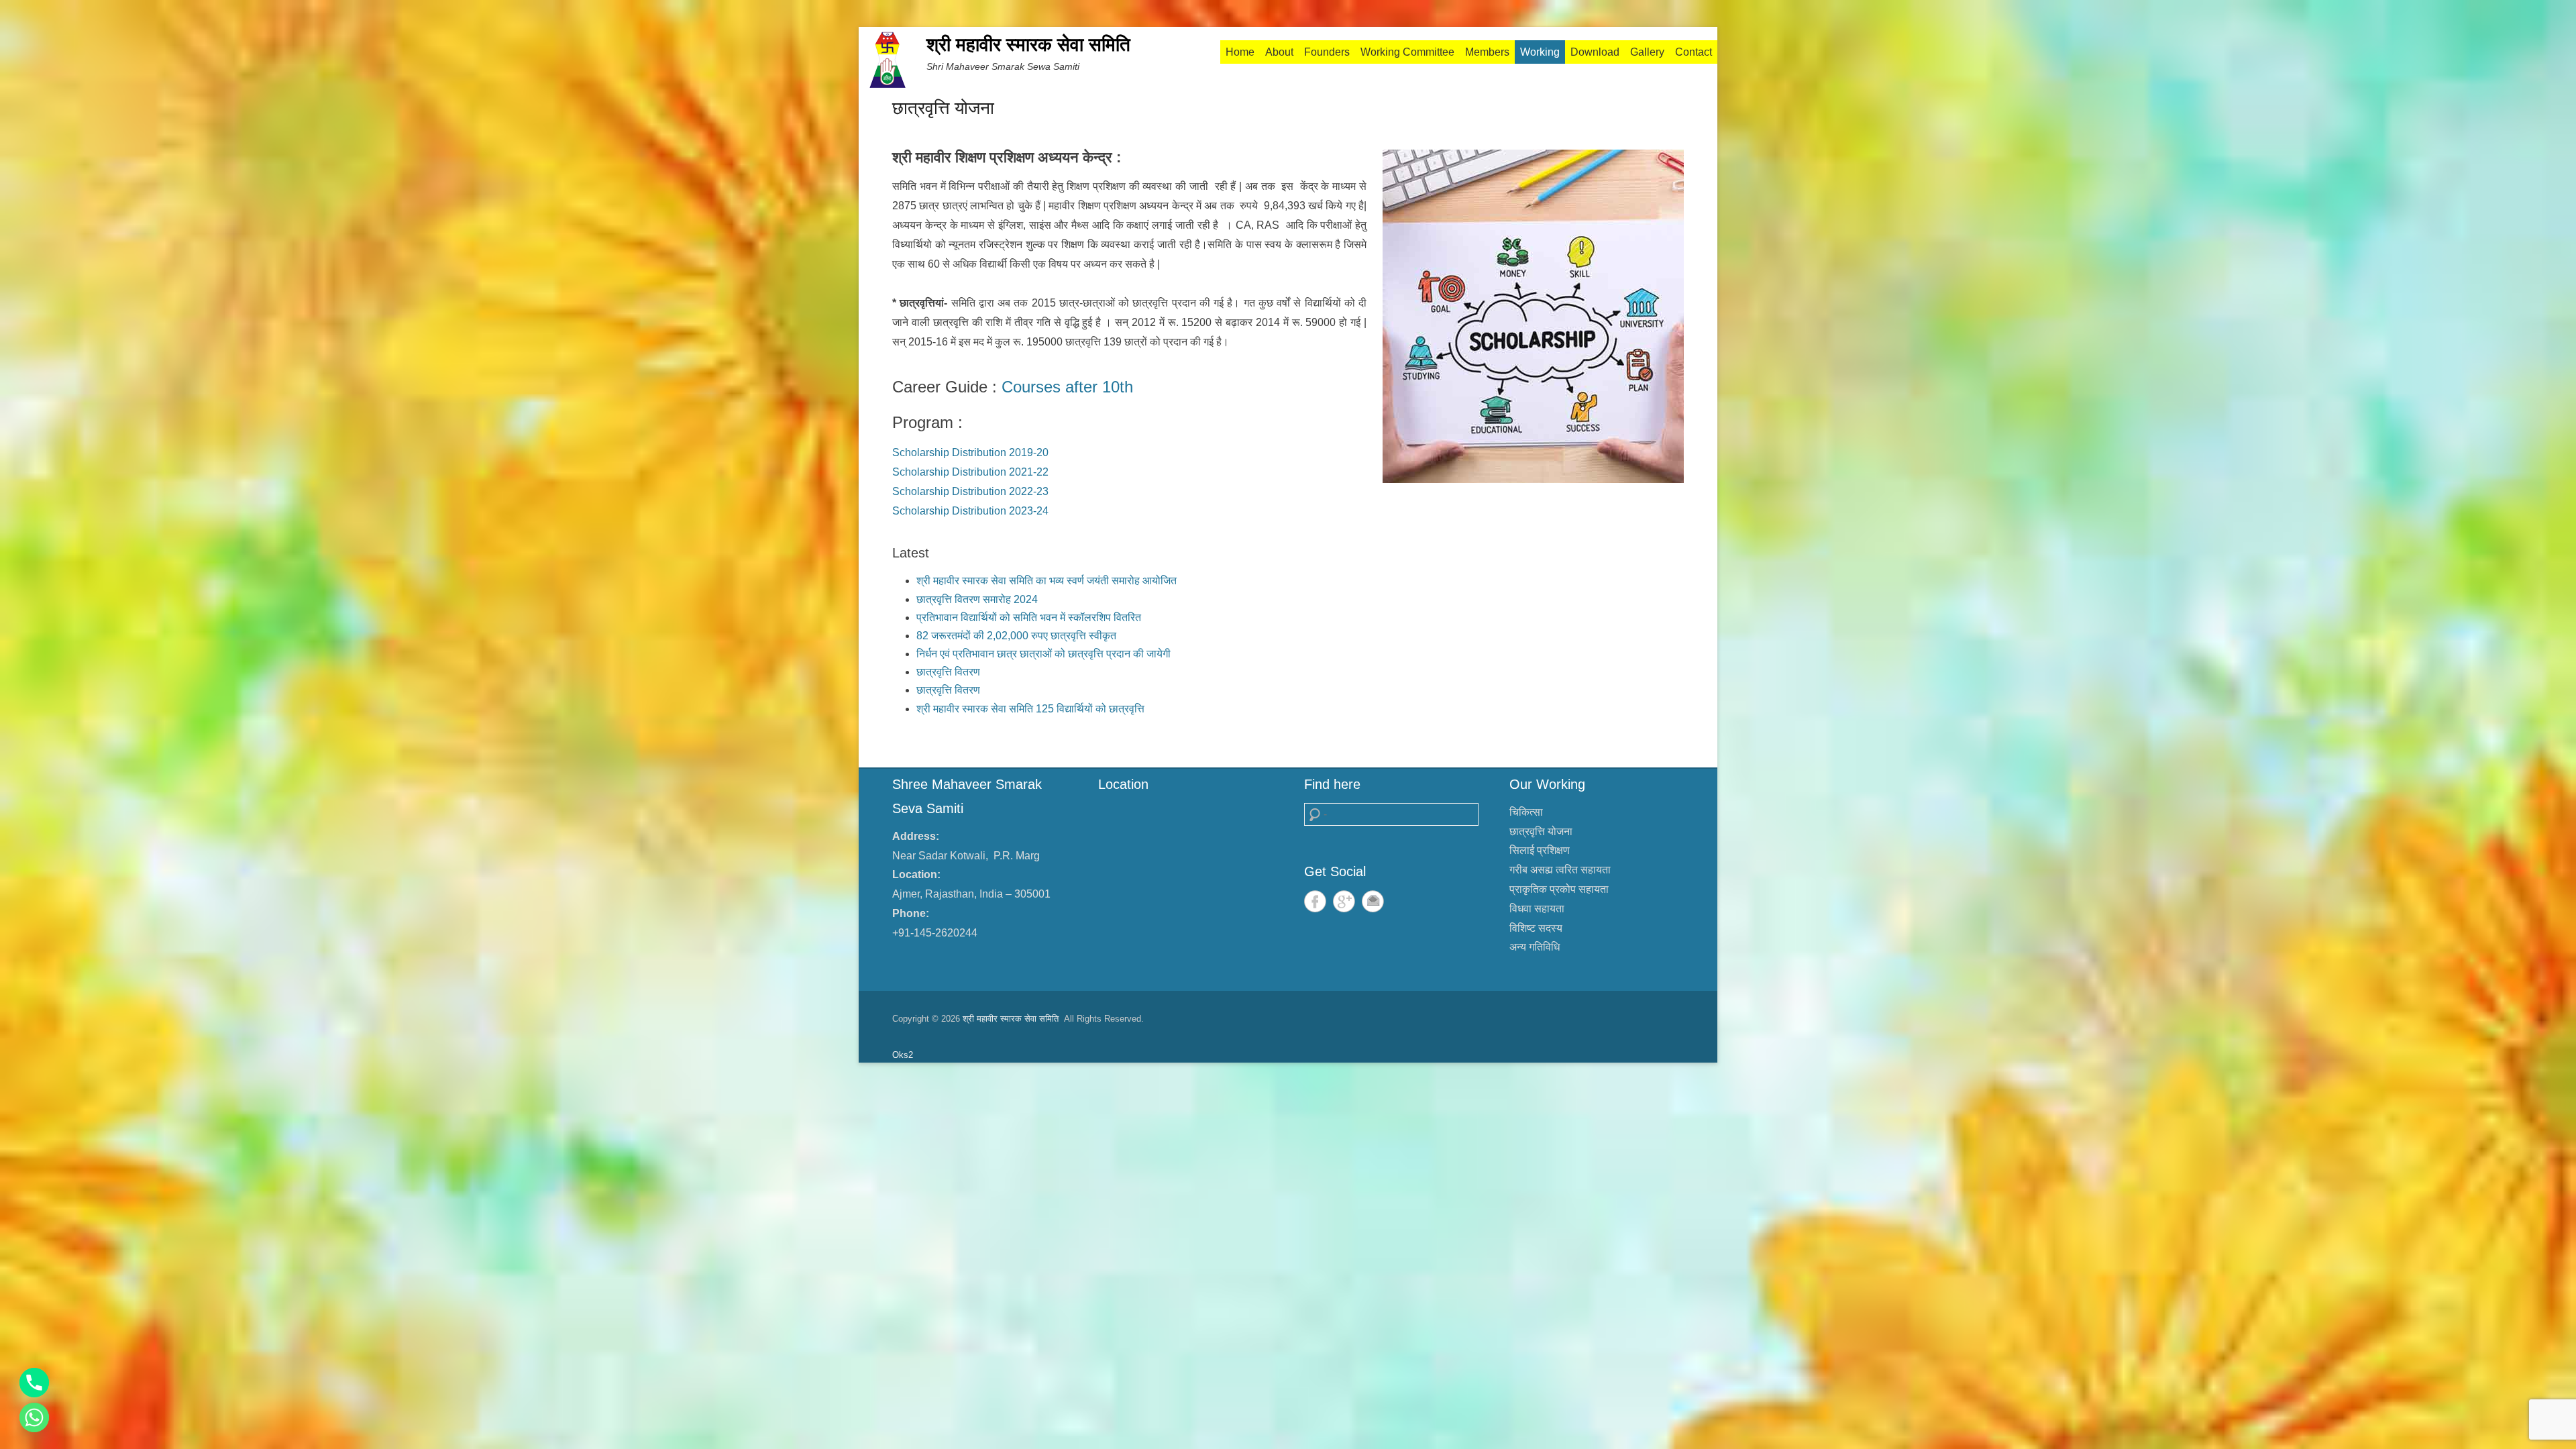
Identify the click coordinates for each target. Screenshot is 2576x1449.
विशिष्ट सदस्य (1536, 928)
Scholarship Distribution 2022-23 (970, 491)
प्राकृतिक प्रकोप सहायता (1559, 889)
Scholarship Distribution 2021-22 (970, 472)
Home (1240, 52)
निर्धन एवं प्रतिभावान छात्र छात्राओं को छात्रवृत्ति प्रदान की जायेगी (1043, 654)
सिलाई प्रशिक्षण (1540, 850)
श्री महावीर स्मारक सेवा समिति (1028, 45)
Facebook (1315, 901)
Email (1373, 901)
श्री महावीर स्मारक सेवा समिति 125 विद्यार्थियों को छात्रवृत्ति (1030, 709)
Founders (1327, 52)
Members (1487, 52)
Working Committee (1407, 52)
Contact (1694, 52)
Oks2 (903, 1055)
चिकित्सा (1526, 812)
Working (1540, 52)
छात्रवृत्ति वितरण (948, 672)
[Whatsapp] (34, 1417)
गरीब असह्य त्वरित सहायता (1560, 870)
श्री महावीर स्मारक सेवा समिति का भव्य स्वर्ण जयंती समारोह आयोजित (1046, 581)
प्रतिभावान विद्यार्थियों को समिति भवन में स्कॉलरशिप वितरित (1029, 618)
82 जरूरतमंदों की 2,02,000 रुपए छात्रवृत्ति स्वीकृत (1016, 636)
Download (1595, 52)
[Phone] (34, 1383)
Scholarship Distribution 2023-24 (970, 511)
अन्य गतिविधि (1535, 947)
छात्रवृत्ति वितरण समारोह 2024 (977, 599)
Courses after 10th (1067, 387)
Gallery (1647, 52)
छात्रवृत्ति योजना (943, 108)
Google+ (1344, 901)
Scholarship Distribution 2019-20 (970, 452)
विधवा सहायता (1537, 909)
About (1279, 52)
